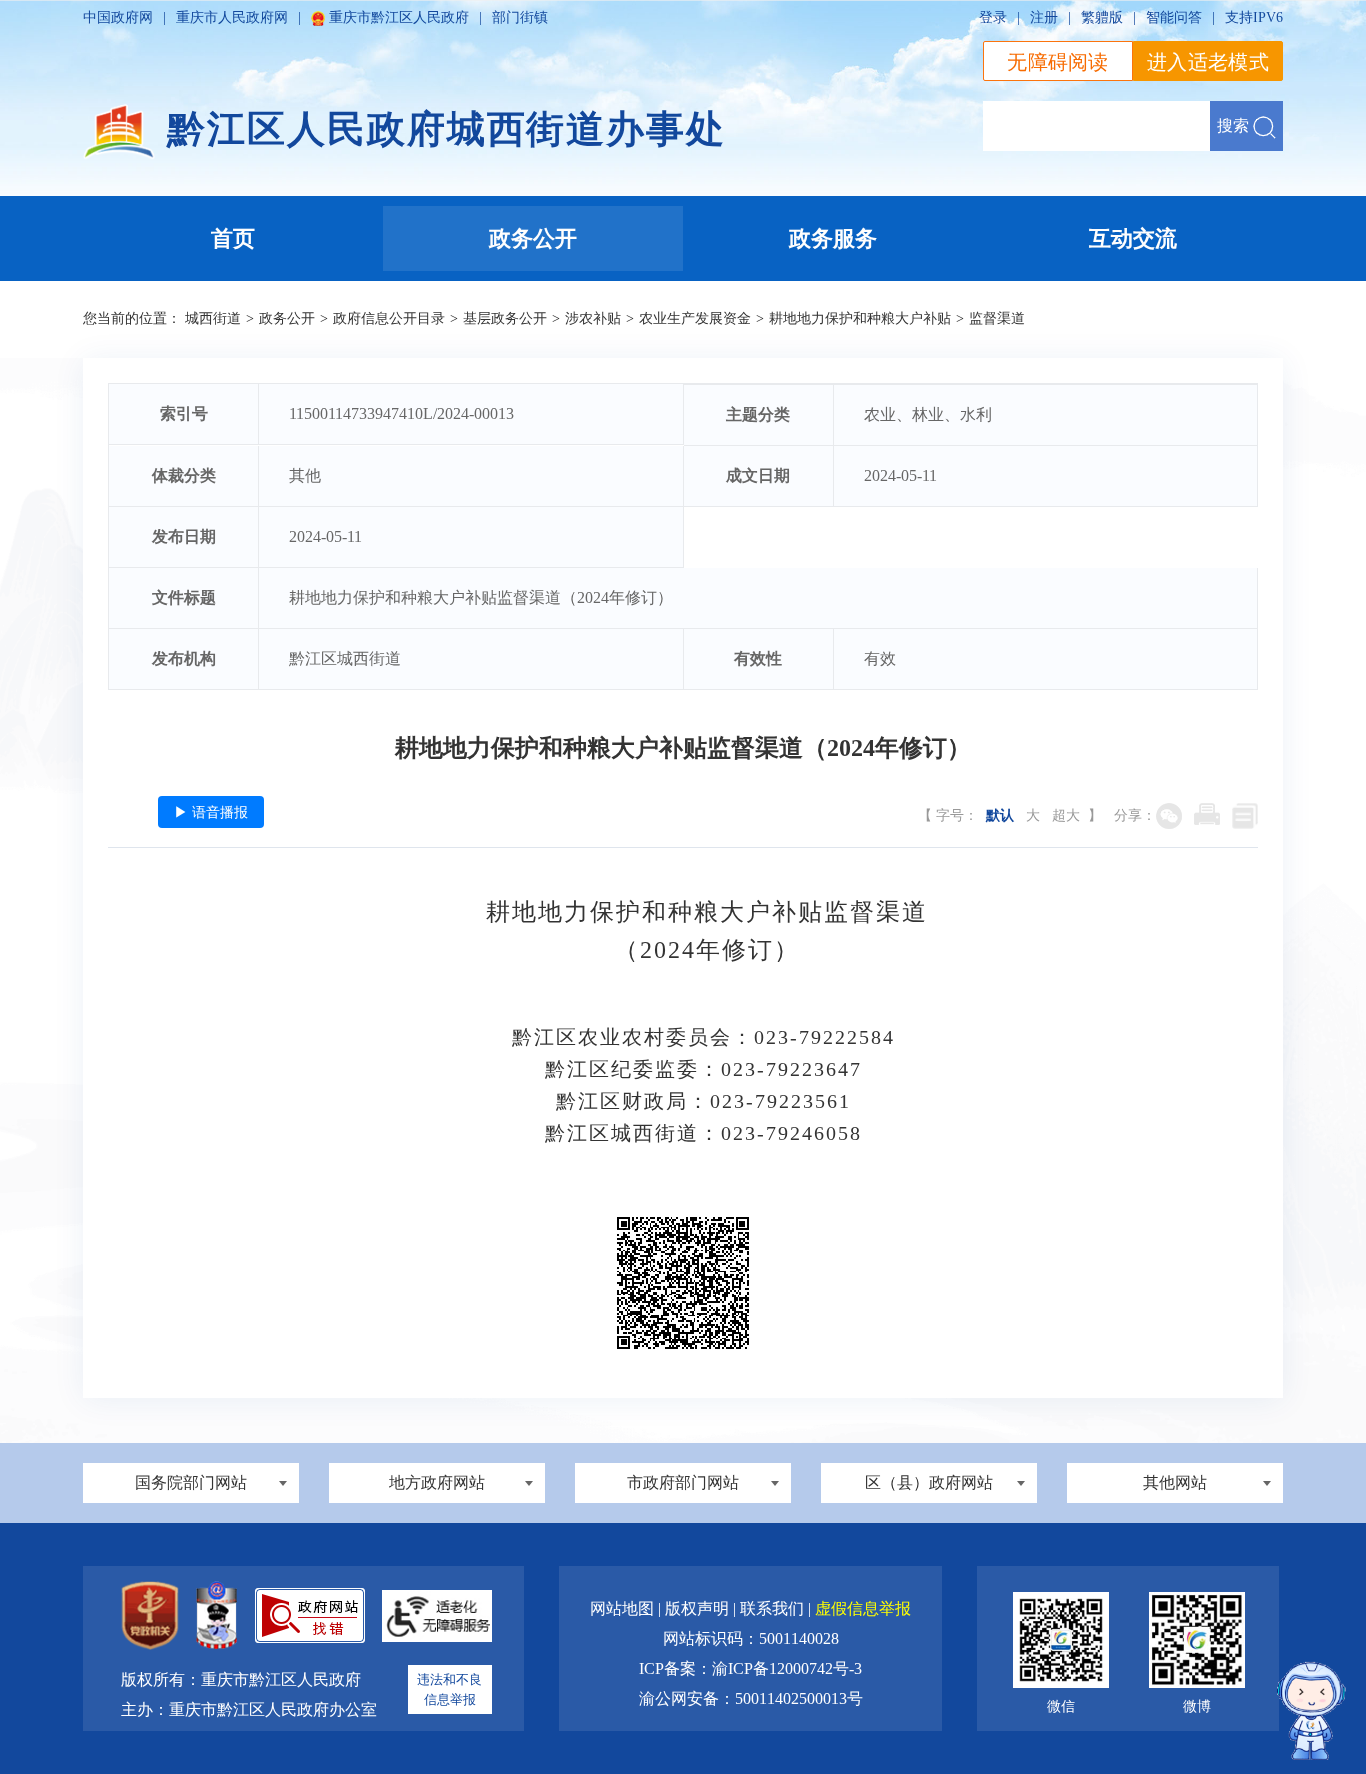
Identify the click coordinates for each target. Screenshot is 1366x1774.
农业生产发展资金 (695, 318)
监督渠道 (997, 318)
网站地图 (624, 1608)
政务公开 (287, 318)
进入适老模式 (1208, 62)
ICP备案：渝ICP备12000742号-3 (750, 1668)
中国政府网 (118, 17)
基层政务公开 (505, 318)
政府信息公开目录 (389, 318)
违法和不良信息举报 (449, 1689)
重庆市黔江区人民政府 (399, 17)
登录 (993, 17)
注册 (1044, 17)
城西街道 (213, 318)
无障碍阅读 (1058, 62)
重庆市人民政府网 (232, 17)
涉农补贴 (593, 318)
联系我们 (774, 1608)
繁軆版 (1102, 17)
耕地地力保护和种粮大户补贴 (860, 318)
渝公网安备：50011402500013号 (751, 1698)
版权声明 (699, 1608)
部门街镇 (520, 17)
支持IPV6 (1254, 17)
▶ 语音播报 (211, 812)
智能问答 (1174, 17)
